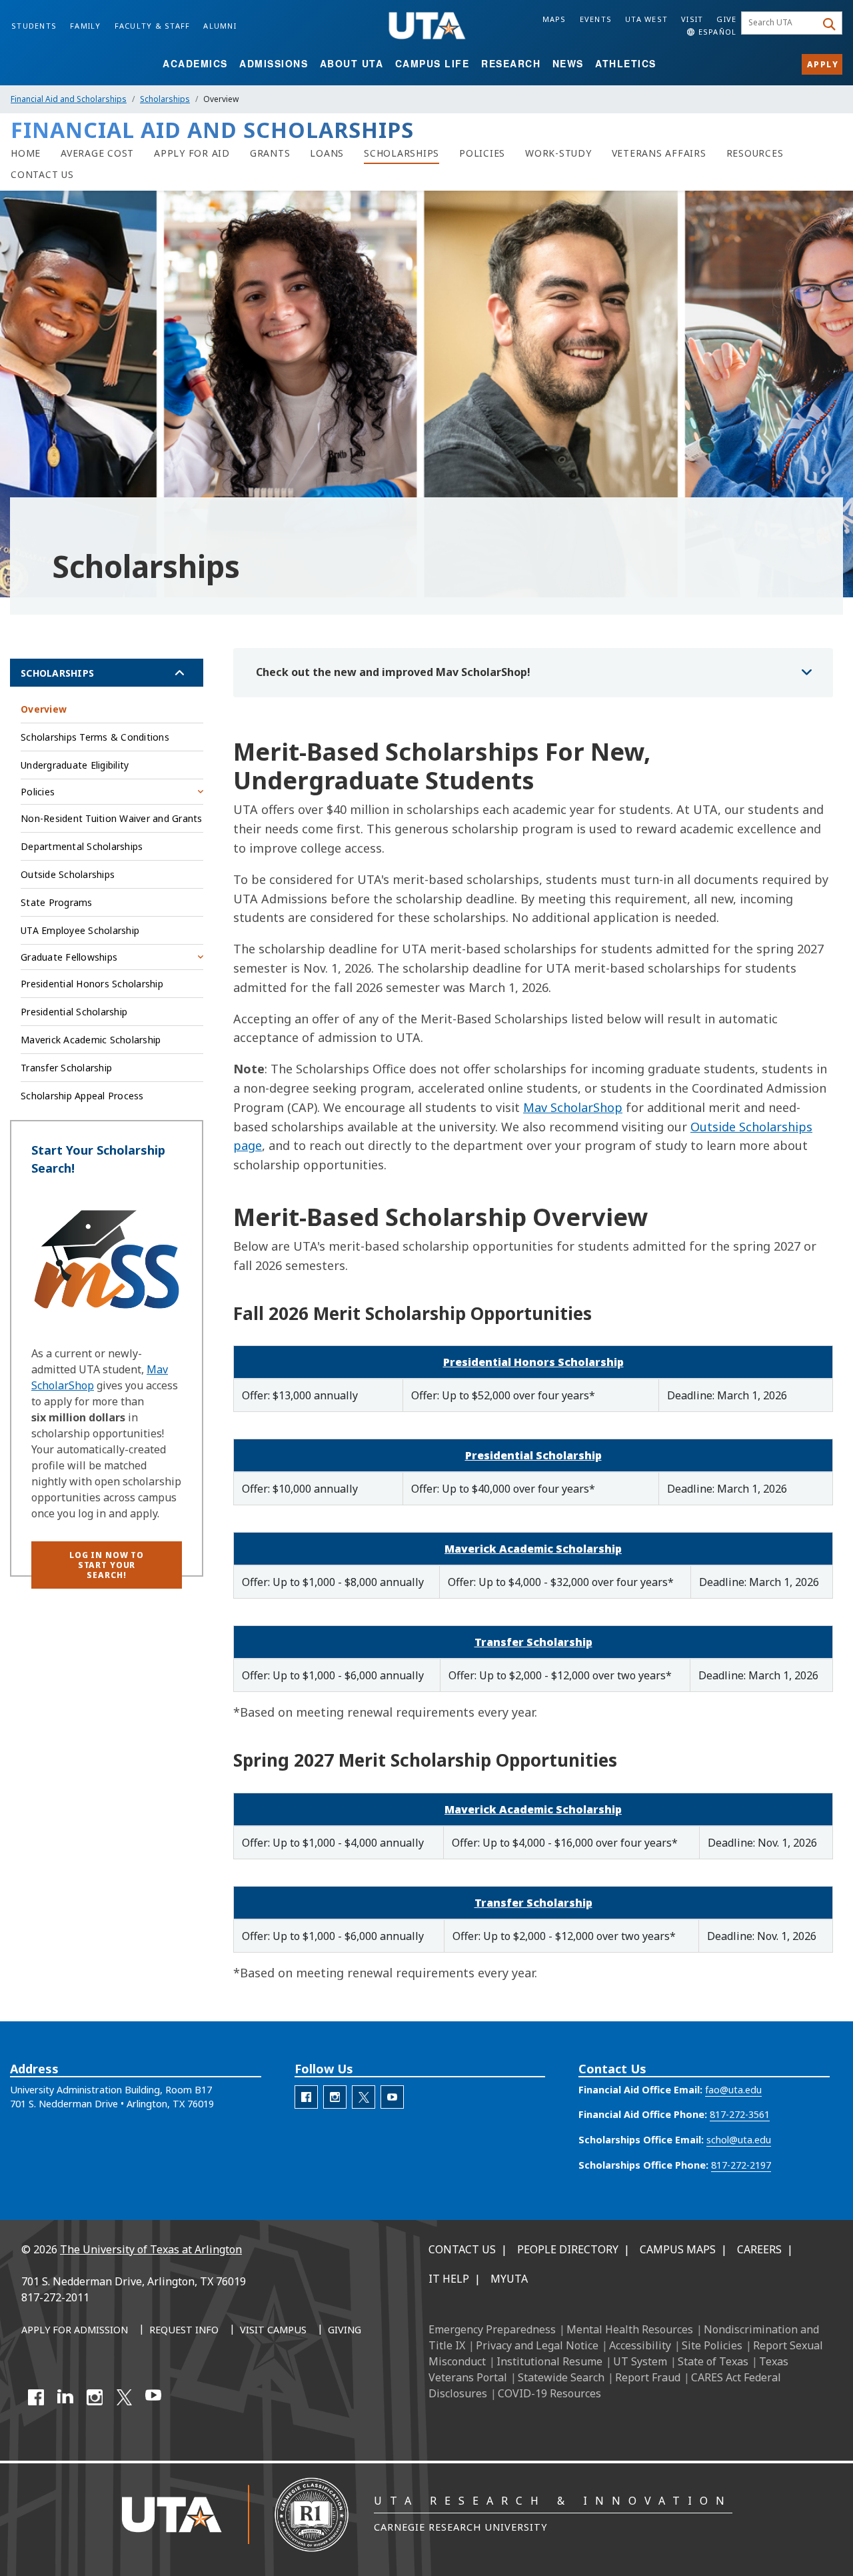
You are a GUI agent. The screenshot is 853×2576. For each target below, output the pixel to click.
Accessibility (640, 2345)
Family (86, 26)
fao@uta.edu (733, 2090)
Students (34, 26)
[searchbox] (781, 23)
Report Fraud (648, 2377)
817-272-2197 (741, 2165)
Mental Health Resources (630, 2329)
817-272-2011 (55, 2297)
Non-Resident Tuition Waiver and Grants (112, 818)
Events (596, 19)
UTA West (646, 19)
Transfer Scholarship (533, 1642)
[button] (107, 1565)
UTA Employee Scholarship (80, 930)
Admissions (274, 63)
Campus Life (432, 63)
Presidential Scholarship (533, 1455)
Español (716, 32)
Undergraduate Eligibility (75, 765)
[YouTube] (153, 2397)
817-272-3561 (740, 2114)
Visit (692, 19)
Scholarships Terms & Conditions (95, 737)
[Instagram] (95, 2397)
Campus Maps (678, 2249)
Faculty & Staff (153, 26)
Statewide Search (561, 2377)
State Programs (57, 902)
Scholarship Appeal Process (82, 1096)
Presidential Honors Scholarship (533, 1362)
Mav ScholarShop (573, 1107)
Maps (554, 19)
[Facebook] (36, 2397)
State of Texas (713, 2361)
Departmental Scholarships (82, 846)
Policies (38, 792)
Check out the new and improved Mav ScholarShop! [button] (393, 672)
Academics (195, 63)
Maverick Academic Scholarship (533, 1549)
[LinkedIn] (65, 2397)
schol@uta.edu (739, 2140)
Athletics (626, 63)
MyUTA (509, 2279)
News (568, 63)
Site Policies (712, 2345)
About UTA (352, 63)
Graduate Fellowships (69, 957)
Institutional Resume (549, 2361)
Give (726, 19)
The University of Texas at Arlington (151, 2249)
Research (511, 63)
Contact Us (462, 2249)
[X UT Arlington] (124, 2397)
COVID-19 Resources (549, 2393)
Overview (44, 709)
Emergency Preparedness (492, 2329)
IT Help (449, 2279)
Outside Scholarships (68, 874)
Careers (759, 2249)
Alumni (220, 26)
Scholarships (165, 99)
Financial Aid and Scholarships (69, 99)
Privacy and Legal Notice (537, 2345)
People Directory (568, 2249)
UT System (640, 2361)
